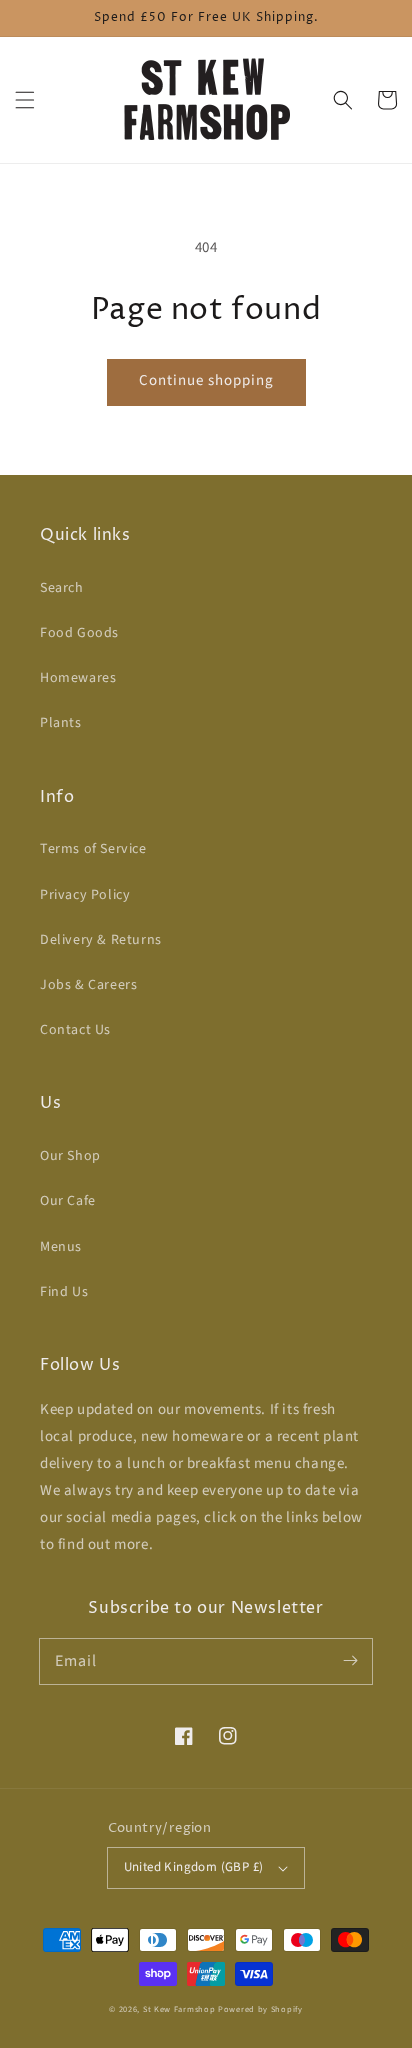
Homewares (78, 678)
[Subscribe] (350, 1661)
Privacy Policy (85, 895)
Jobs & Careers (88, 985)
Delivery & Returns (101, 940)
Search (62, 588)
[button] (25, 100)
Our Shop (70, 1156)
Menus (61, 1247)
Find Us (64, 1292)
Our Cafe (68, 1201)
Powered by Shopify (260, 2009)
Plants (61, 723)
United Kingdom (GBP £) (194, 1867)
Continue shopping (206, 380)
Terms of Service (93, 849)
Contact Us (75, 1030)
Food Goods (79, 633)
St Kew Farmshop (179, 2009)
